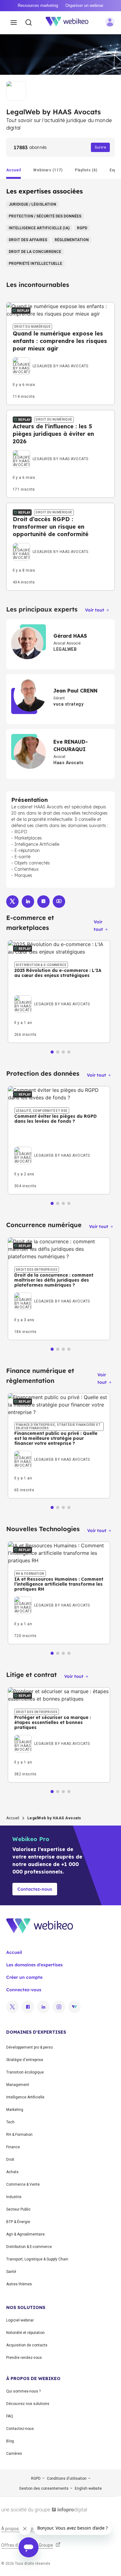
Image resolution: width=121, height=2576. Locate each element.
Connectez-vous (24, 1990)
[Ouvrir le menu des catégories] (14, 23)
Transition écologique (25, 2072)
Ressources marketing (38, 5)
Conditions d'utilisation (67, 2478)
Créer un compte (24, 1977)
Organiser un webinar (84, 5)
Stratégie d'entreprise (25, 2060)
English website (88, 2488)
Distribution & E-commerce (29, 2247)
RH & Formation (19, 2135)
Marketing (15, 2110)
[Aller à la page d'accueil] (70, 23)
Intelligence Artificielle (25, 2097)
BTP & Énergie (18, 2222)
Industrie (14, 2197)
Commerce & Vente (23, 2184)
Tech (10, 2122)
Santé (11, 2272)
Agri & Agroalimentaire (25, 2234)
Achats (12, 2172)
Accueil (13, 1818)
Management (18, 2085)
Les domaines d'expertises (34, 1965)
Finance (13, 2147)
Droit (10, 2159)
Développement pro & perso (29, 2047)
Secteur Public (18, 2209)
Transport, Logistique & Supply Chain (37, 2259)
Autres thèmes (19, 2284)
